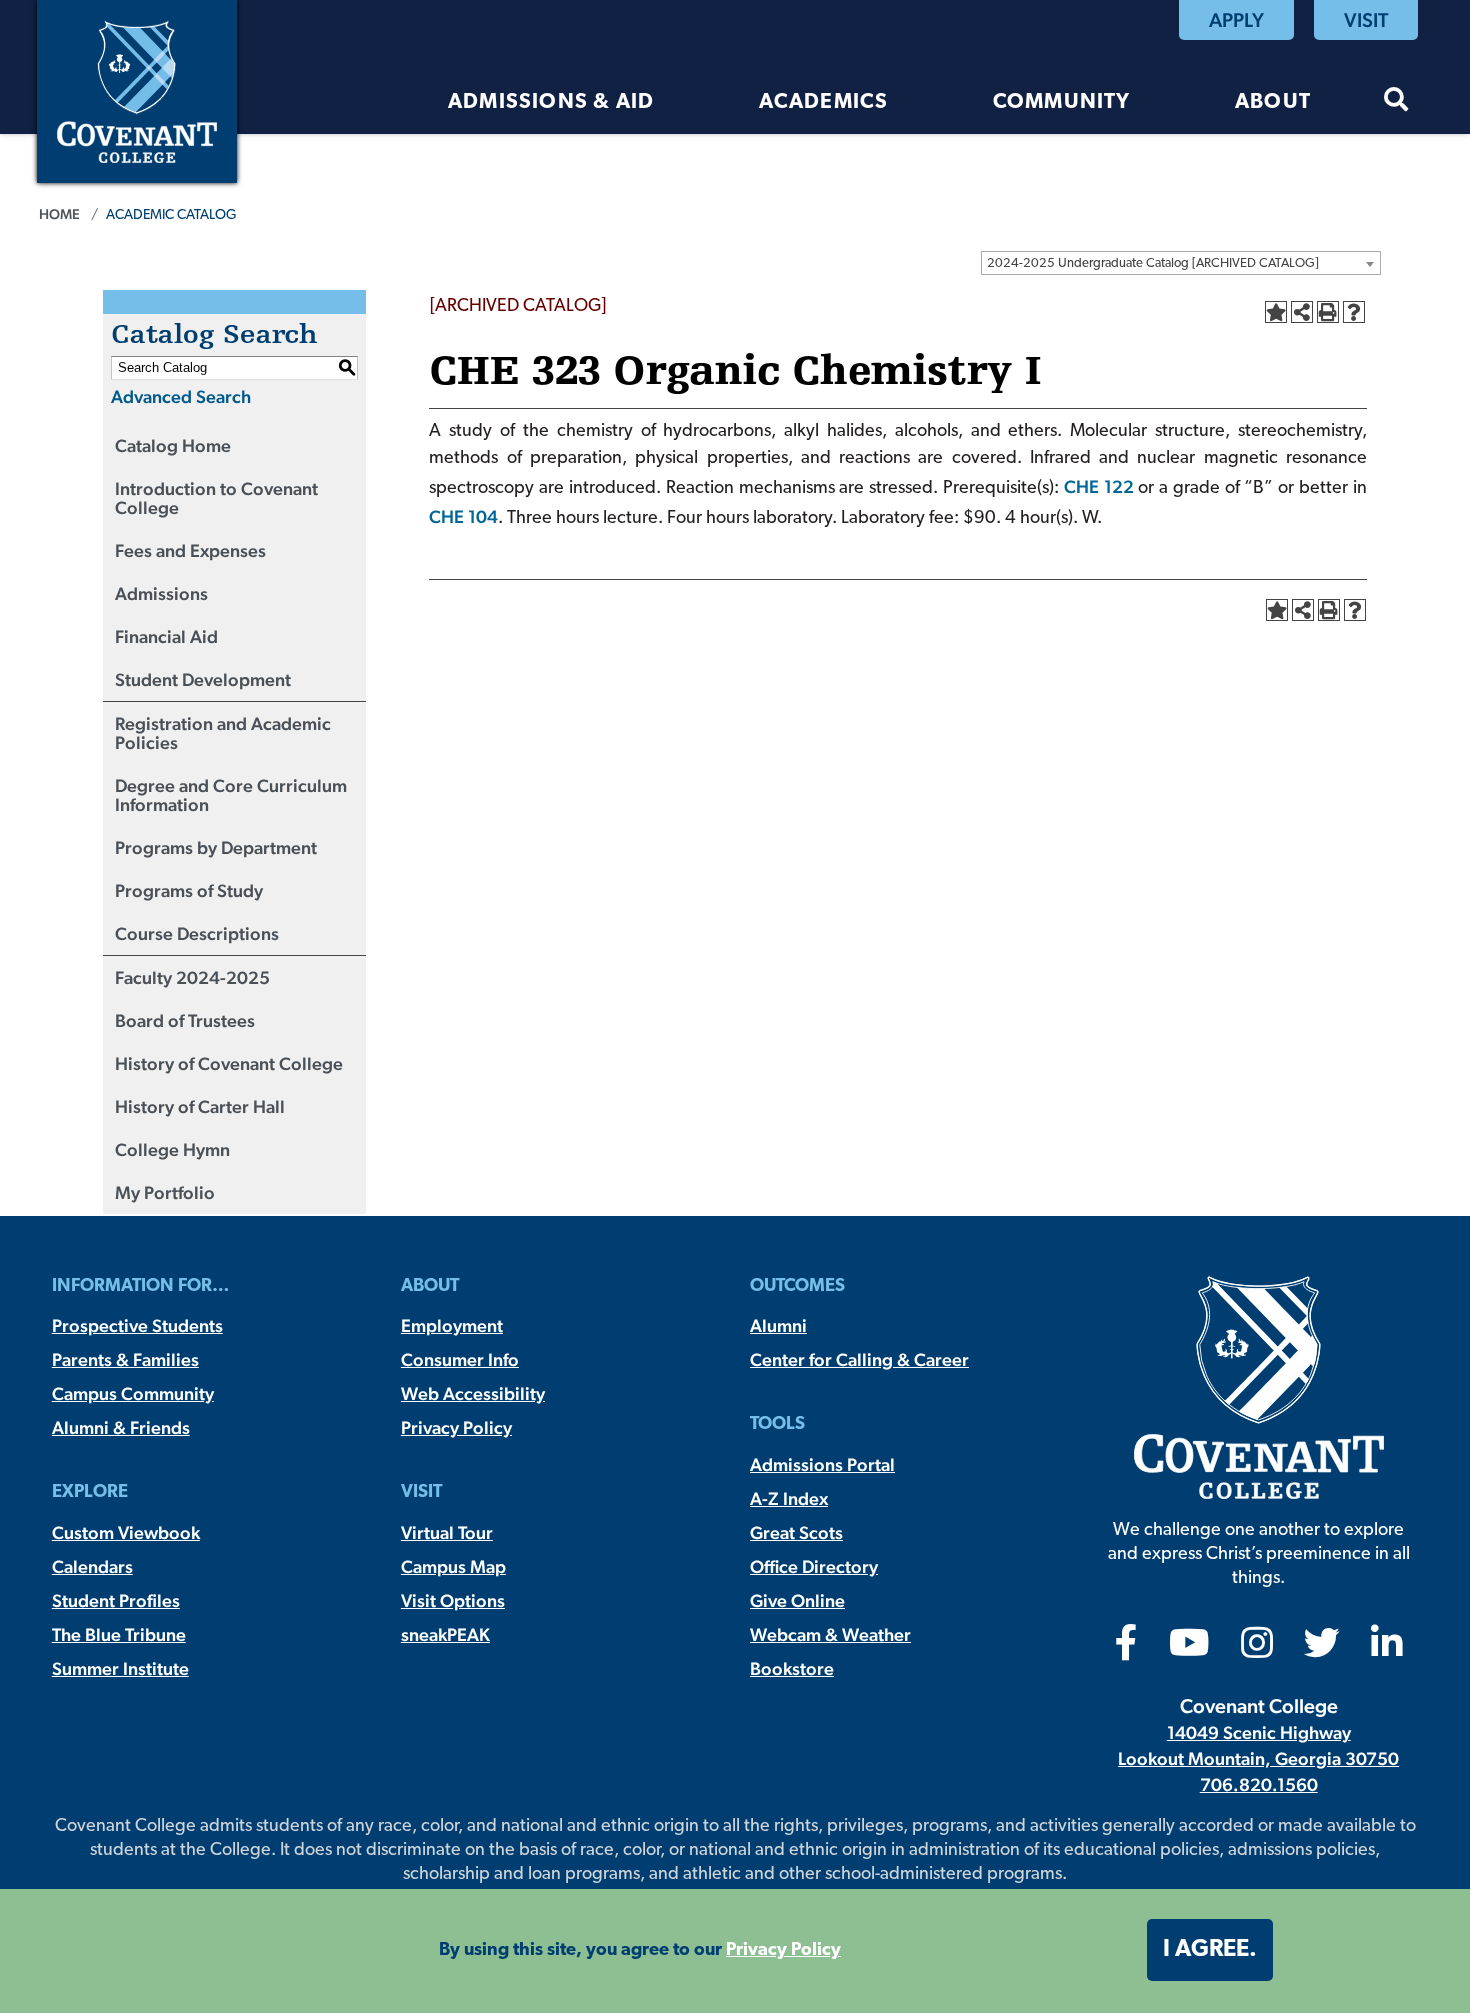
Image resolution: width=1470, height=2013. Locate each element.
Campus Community (133, 1393)
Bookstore (792, 1668)
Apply (1236, 20)
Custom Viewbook (126, 1532)
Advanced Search (181, 396)
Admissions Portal (822, 1464)
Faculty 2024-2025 (192, 977)
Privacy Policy (456, 1427)
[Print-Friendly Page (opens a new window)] (1328, 312)
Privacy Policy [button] (783, 1951)
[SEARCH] (1396, 102)
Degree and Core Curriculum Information (231, 795)
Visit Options (453, 1600)
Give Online (797, 1600)
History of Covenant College (229, 1063)
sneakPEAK (445, 1634)
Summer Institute (120, 1668)
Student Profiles (116, 1600)
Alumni (778, 1325)
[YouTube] (1189, 1649)
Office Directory (814, 1566)
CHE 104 (463, 516)
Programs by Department (216, 847)
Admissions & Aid (551, 102)
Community (1062, 102)
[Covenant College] (137, 89)
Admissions (161, 593)
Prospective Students (137, 1325)
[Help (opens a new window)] (1354, 312)
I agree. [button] (1210, 1950)
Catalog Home (173, 445)
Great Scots (796, 1532)
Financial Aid (166, 636)
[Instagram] (1257, 1649)
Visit (1366, 20)
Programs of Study (189, 890)
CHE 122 (1099, 486)
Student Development (203, 679)
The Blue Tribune (119, 1634)
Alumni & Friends (121, 1427)
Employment (452, 1325)
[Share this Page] (1302, 312)
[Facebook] (1126, 1649)
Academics (824, 102)
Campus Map (453, 1566)
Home (59, 214)
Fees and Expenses (190, 550)
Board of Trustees (185, 1020)
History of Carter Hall (200, 1106)
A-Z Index (789, 1498)
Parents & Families (125, 1359)
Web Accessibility (473, 1393)
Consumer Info (460, 1359)
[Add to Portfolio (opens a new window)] (1276, 312)
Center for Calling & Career (859, 1359)
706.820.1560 (1259, 1784)
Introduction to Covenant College (216, 498)
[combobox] (1181, 263)
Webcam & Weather (830, 1634)
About (1273, 102)
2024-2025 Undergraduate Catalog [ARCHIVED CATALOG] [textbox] (1153, 263)
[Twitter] (1322, 1649)
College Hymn (172, 1149)
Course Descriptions (197, 933)
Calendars (92, 1566)
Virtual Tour (447, 1532)
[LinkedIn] (1387, 1649)
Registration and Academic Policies (223, 733)
